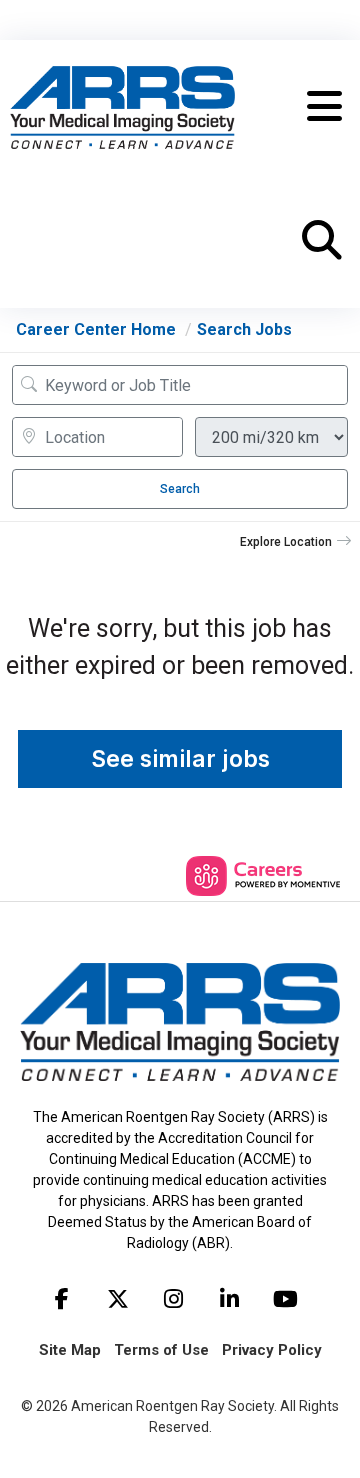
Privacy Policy (272, 1350)
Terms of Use (161, 1350)
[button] (324, 107)
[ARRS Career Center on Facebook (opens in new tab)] (62, 1299)
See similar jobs (180, 759)
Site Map (70, 1350)
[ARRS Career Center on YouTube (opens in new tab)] (286, 1299)
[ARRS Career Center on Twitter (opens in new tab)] (118, 1299)
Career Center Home (96, 329)
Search (180, 489)
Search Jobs (244, 329)
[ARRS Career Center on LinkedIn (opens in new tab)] (230, 1299)
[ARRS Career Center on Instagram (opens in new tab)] (174, 1299)
